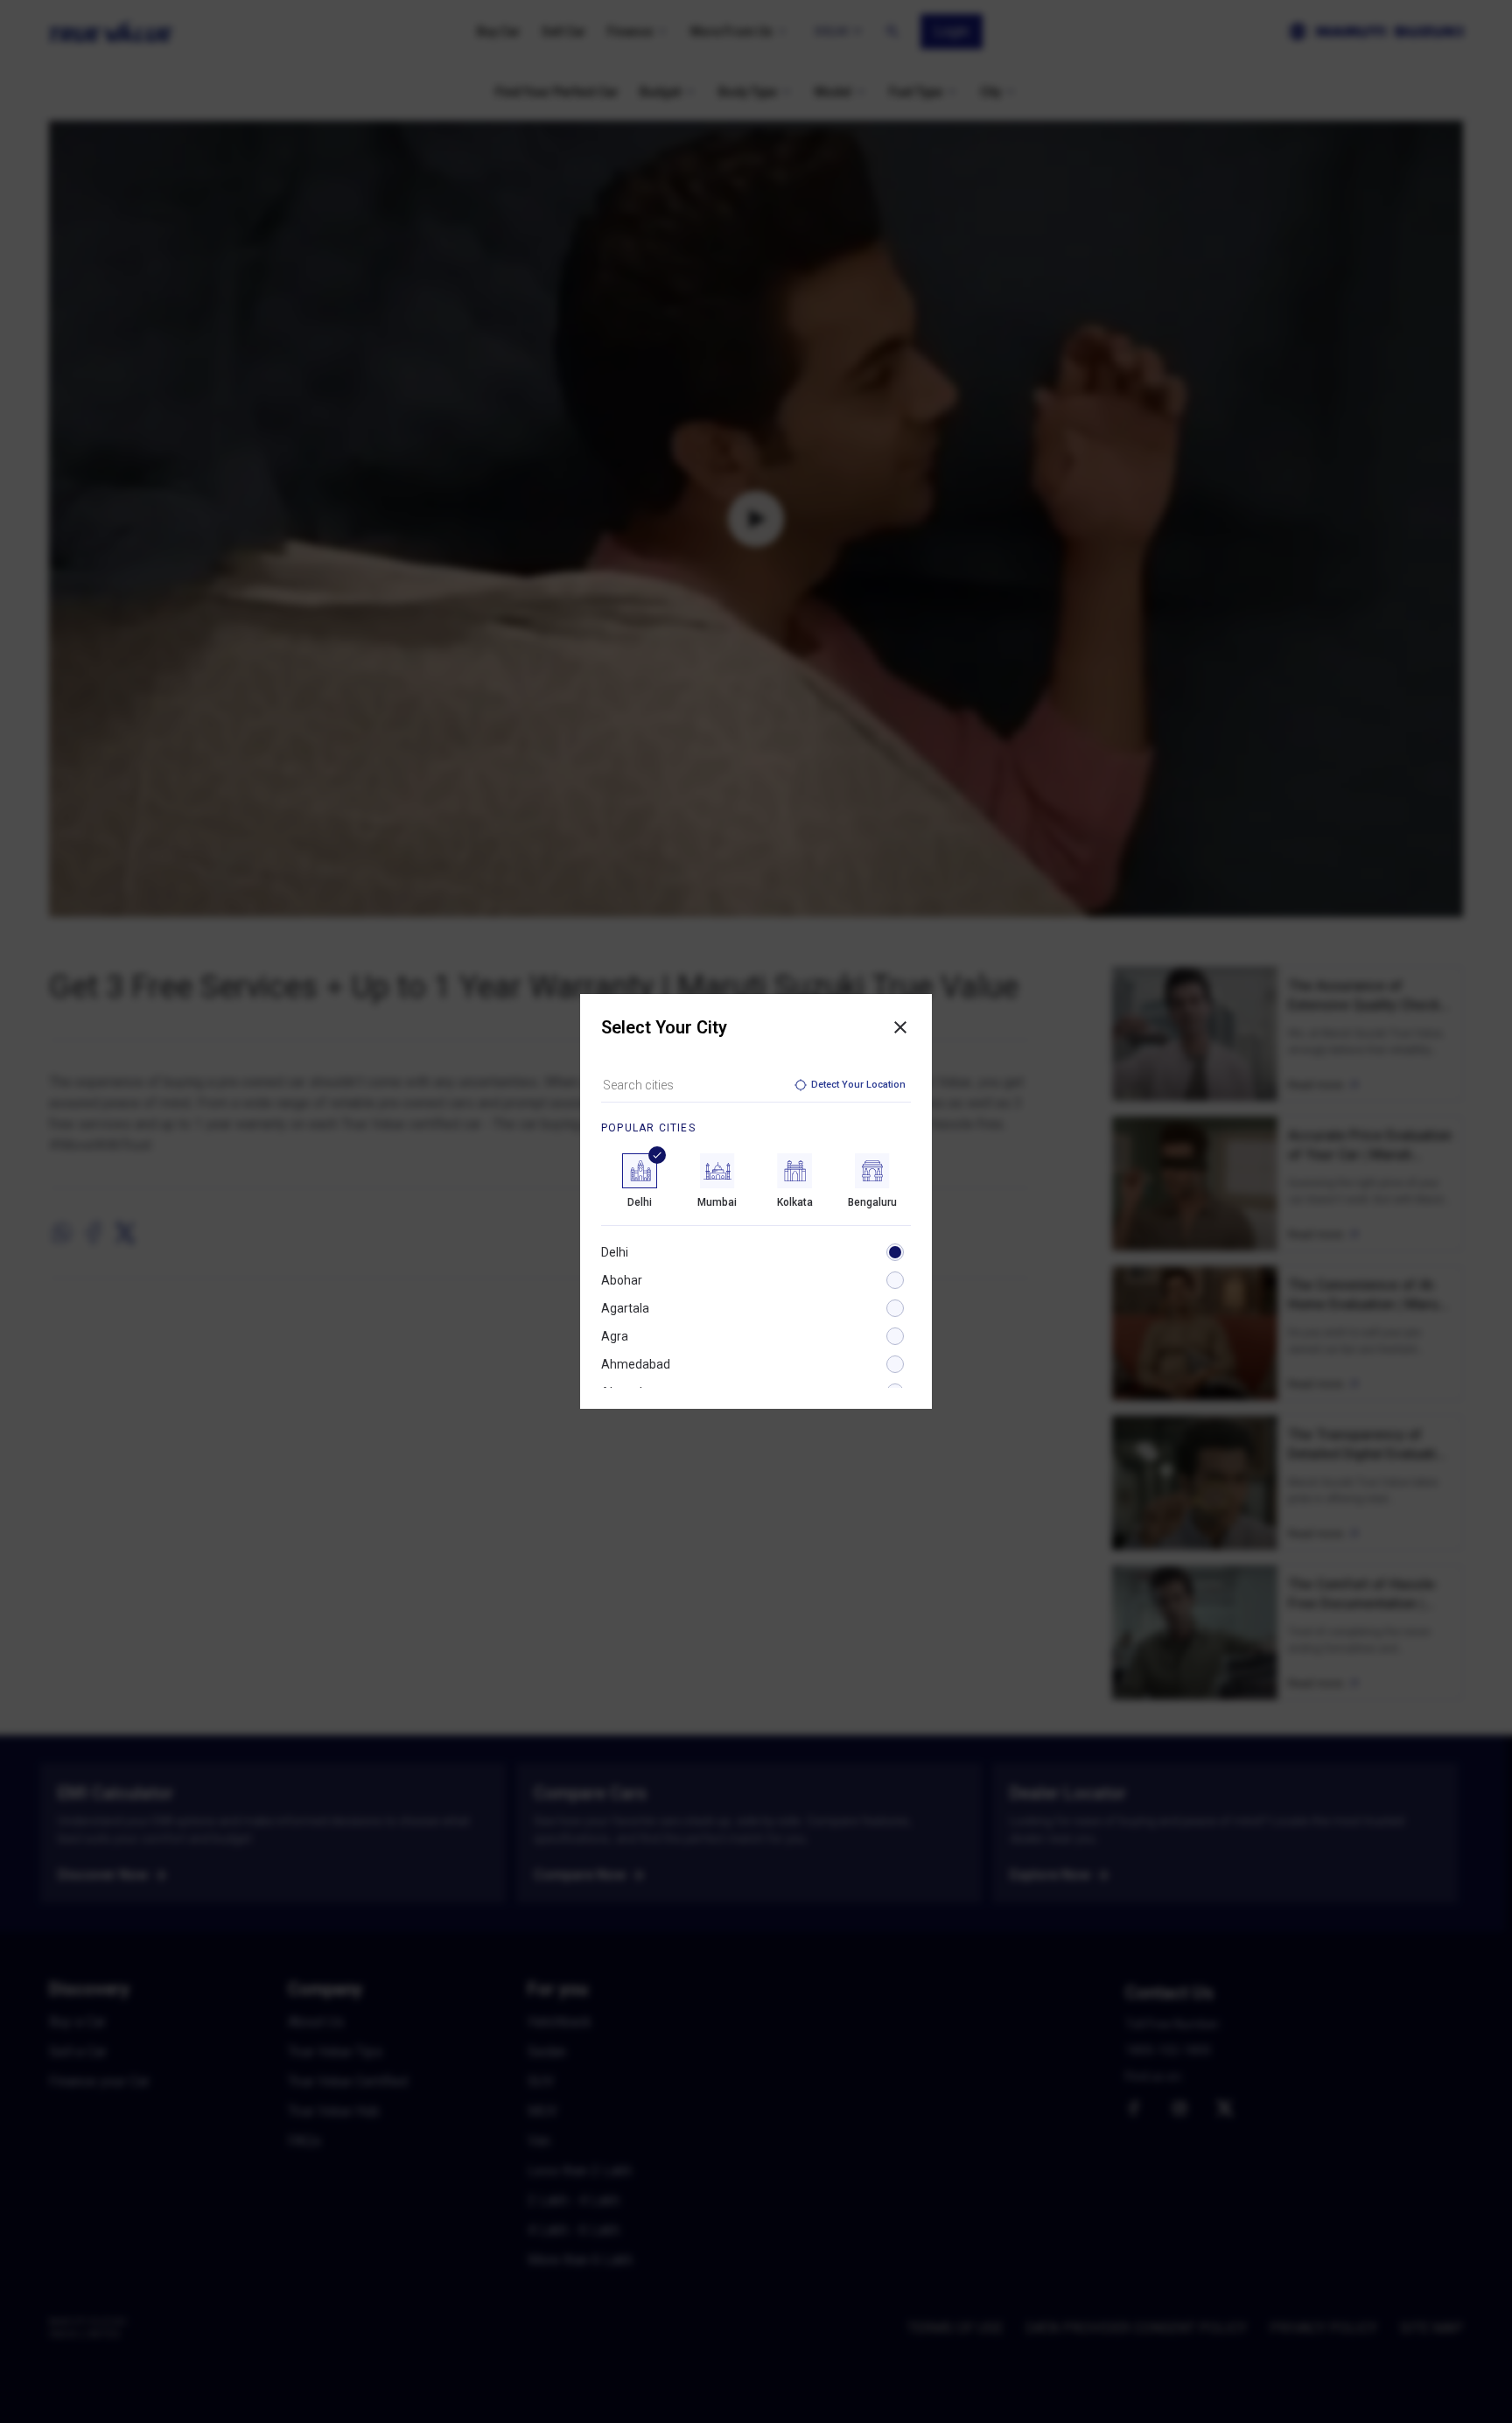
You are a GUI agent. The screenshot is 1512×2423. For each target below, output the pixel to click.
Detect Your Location (858, 1085)
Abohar (622, 1280)
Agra (615, 1336)
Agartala (625, 1308)
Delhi (615, 1252)
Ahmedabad (636, 1364)
